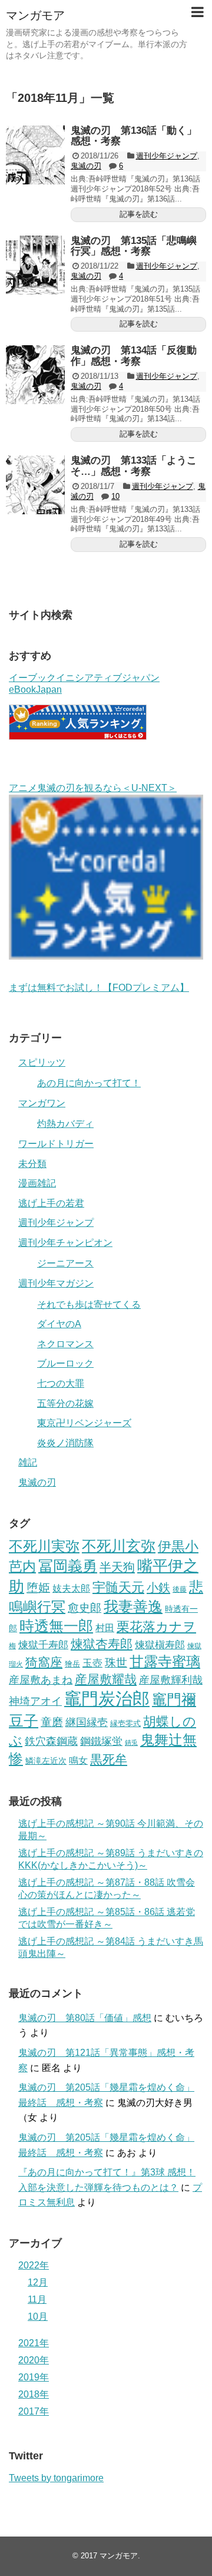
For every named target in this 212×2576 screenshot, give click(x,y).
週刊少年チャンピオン (65, 1243)
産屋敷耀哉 (106, 1679)
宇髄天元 (118, 1587)
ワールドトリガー (56, 1144)
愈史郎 (85, 1608)
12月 (38, 2282)
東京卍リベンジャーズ (84, 1423)
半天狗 (117, 1567)
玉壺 (92, 1663)
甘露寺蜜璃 (165, 1662)
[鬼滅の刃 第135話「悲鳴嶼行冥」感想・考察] (35, 265)
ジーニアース (65, 1263)
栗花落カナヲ (156, 1627)
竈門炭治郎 (107, 1699)
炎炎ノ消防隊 (65, 1443)
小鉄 (158, 1588)
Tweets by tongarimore (56, 2478)
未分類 (32, 1164)
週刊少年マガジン (56, 1283)
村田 (105, 1628)
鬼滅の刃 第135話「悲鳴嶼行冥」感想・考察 (134, 246)
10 (115, 496)
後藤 (180, 1589)
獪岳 (72, 1664)
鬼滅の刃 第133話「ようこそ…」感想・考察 (134, 466)
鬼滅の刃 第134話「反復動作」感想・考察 (134, 356)
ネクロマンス (65, 1344)
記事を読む (139, 214)
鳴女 (78, 1760)
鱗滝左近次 (46, 1761)
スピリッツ (42, 1062)
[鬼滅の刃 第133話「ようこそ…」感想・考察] (35, 485)
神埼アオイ (35, 1701)
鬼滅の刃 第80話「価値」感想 (85, 2018)
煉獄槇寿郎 (160, 1645)
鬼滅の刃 (86, 166)
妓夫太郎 (71, 1588)
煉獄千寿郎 (43, 1645)
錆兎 (131, 1742)
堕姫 (38, 1588)
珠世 (116, 1663)
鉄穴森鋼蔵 (51, 1741)
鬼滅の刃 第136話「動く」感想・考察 (134, 136)
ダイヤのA (59, 1324)
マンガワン (42, 1103)
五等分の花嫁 (65, 1403)
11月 (37, 2299)
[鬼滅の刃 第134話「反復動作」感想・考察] (35, 375)
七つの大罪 (61, 1383)
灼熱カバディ (65, 1124)
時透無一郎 (56, 1626)
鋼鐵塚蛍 (101, 1741)
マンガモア (35, 15)
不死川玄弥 (119, 1546)
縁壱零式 (125, 1723)
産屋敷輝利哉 (171, 1680)
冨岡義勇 (68, 1566)
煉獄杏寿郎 (102, 1644)
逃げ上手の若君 (51, 1203)
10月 (38, 2317)
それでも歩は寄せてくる (89, 1304)
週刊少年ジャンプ (167, 156)
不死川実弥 (44, 1546)
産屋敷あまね (41, 1680)
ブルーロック (65, 1363)
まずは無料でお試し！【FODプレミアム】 (99, 988)
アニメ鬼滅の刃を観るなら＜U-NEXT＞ (93, 788)
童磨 (52, 1722)
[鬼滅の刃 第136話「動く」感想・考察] (35, 155)
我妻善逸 (133, 1606)
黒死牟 (109, 1759)
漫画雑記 (37, 1183)
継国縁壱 (87, 1722)
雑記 (28, 1462)
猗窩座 (44, 1662)
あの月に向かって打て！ (89, 1083)
